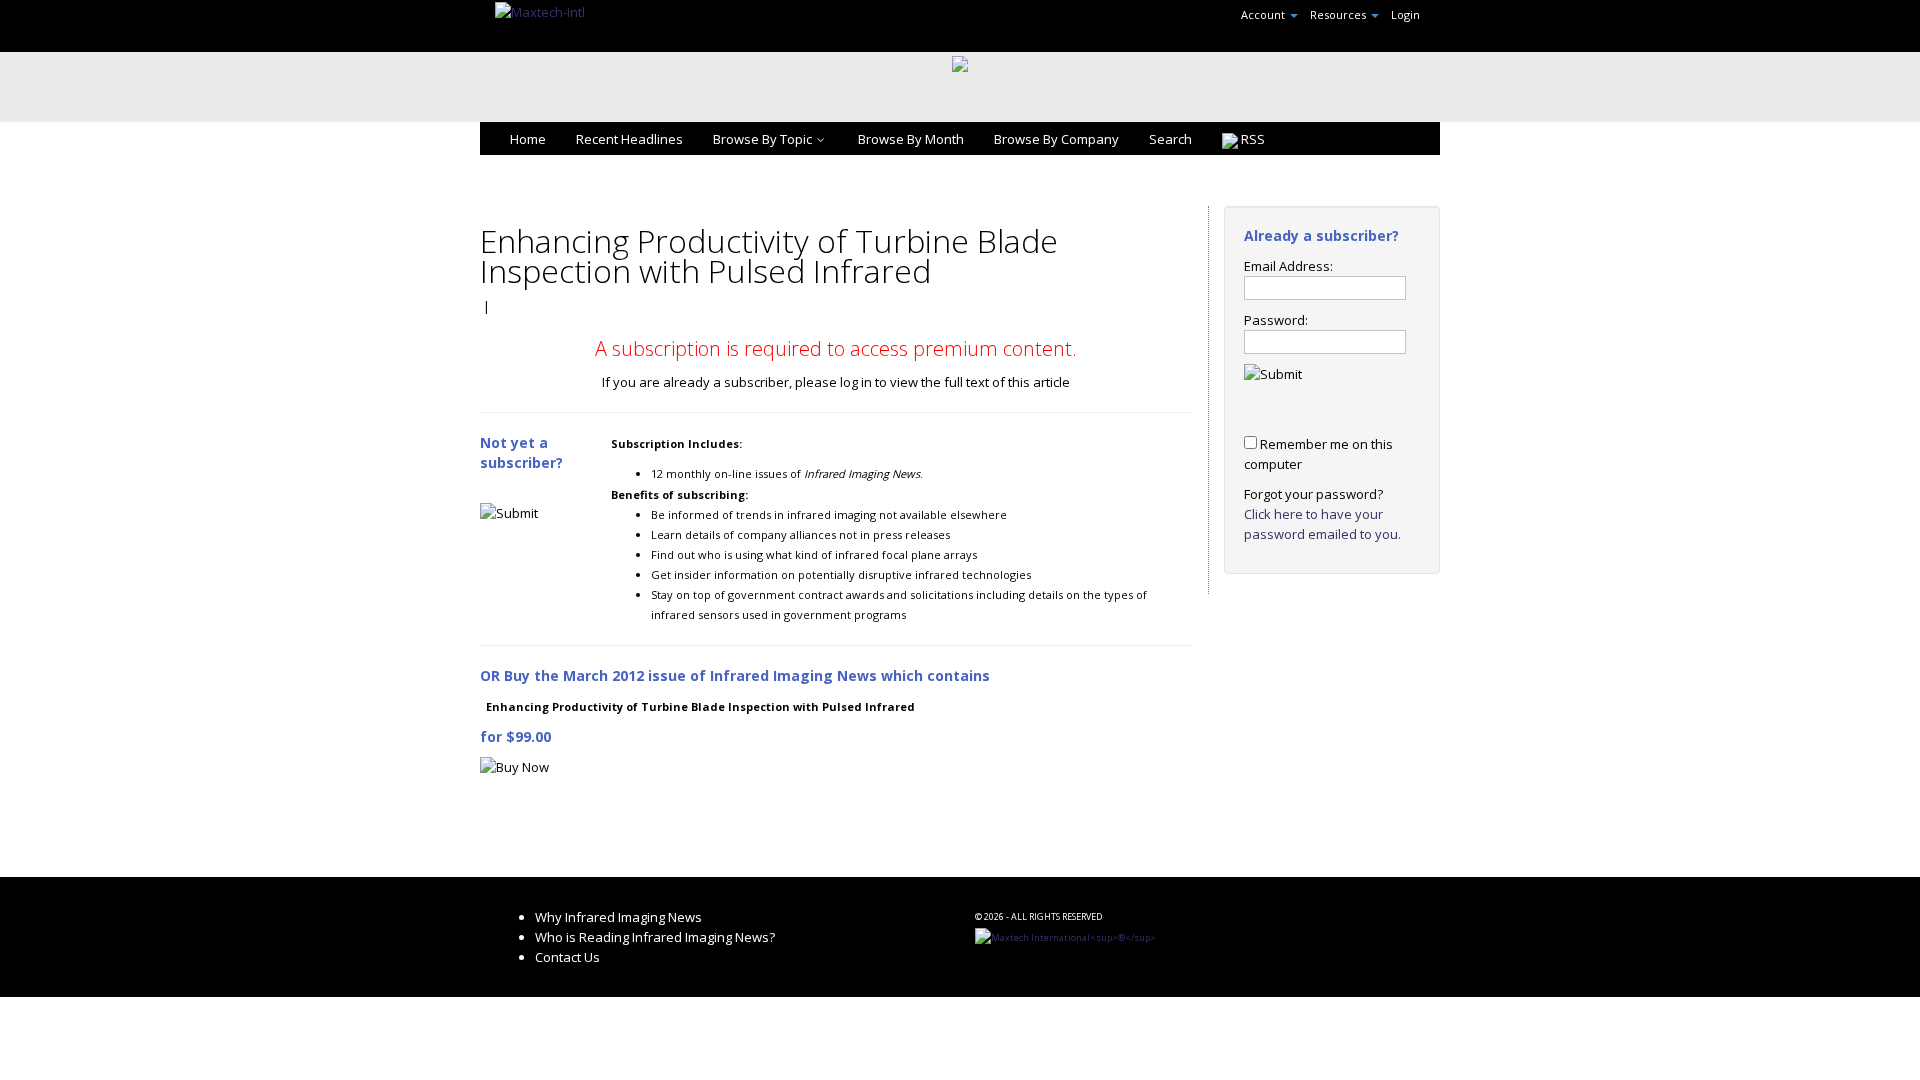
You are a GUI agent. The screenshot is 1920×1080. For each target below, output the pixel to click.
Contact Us (567, 957)
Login (1405, 14)
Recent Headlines (629, 139)
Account (1264, 14)
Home (528, 139)
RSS (1251, 139)
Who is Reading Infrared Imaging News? (655, 937)
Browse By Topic (762, 139)
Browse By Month (911, 139)
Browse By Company (1056, 139)
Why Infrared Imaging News (618, 917)
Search (1170, 139)
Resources (1339, 14)
